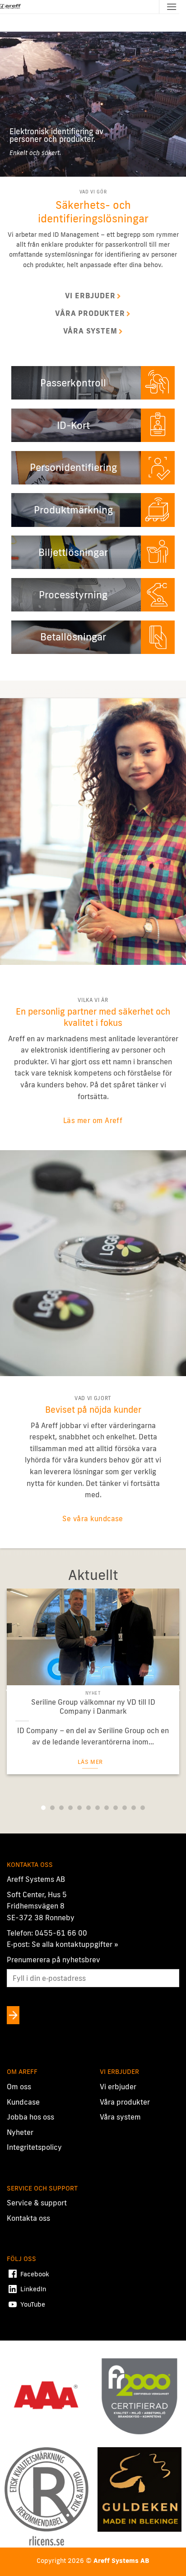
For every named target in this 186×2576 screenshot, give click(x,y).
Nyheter (20, 2132)
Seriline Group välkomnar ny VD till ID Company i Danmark (93, 1707)
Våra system (120, 2117)
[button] (172, 7)
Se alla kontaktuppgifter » (75, 1945)
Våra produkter (125, 2102)
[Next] (177, 1691)
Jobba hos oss (30, 2117)
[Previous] (9, 1691)
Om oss (19, 2087)
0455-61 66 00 (61, 1933)
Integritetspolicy (34, 2148)
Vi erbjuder (118, 2087)
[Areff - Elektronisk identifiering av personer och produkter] (11, 7)
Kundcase (23, 2102)
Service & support (37, 2203)
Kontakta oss (28, 2218)
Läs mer (90, 1762)
